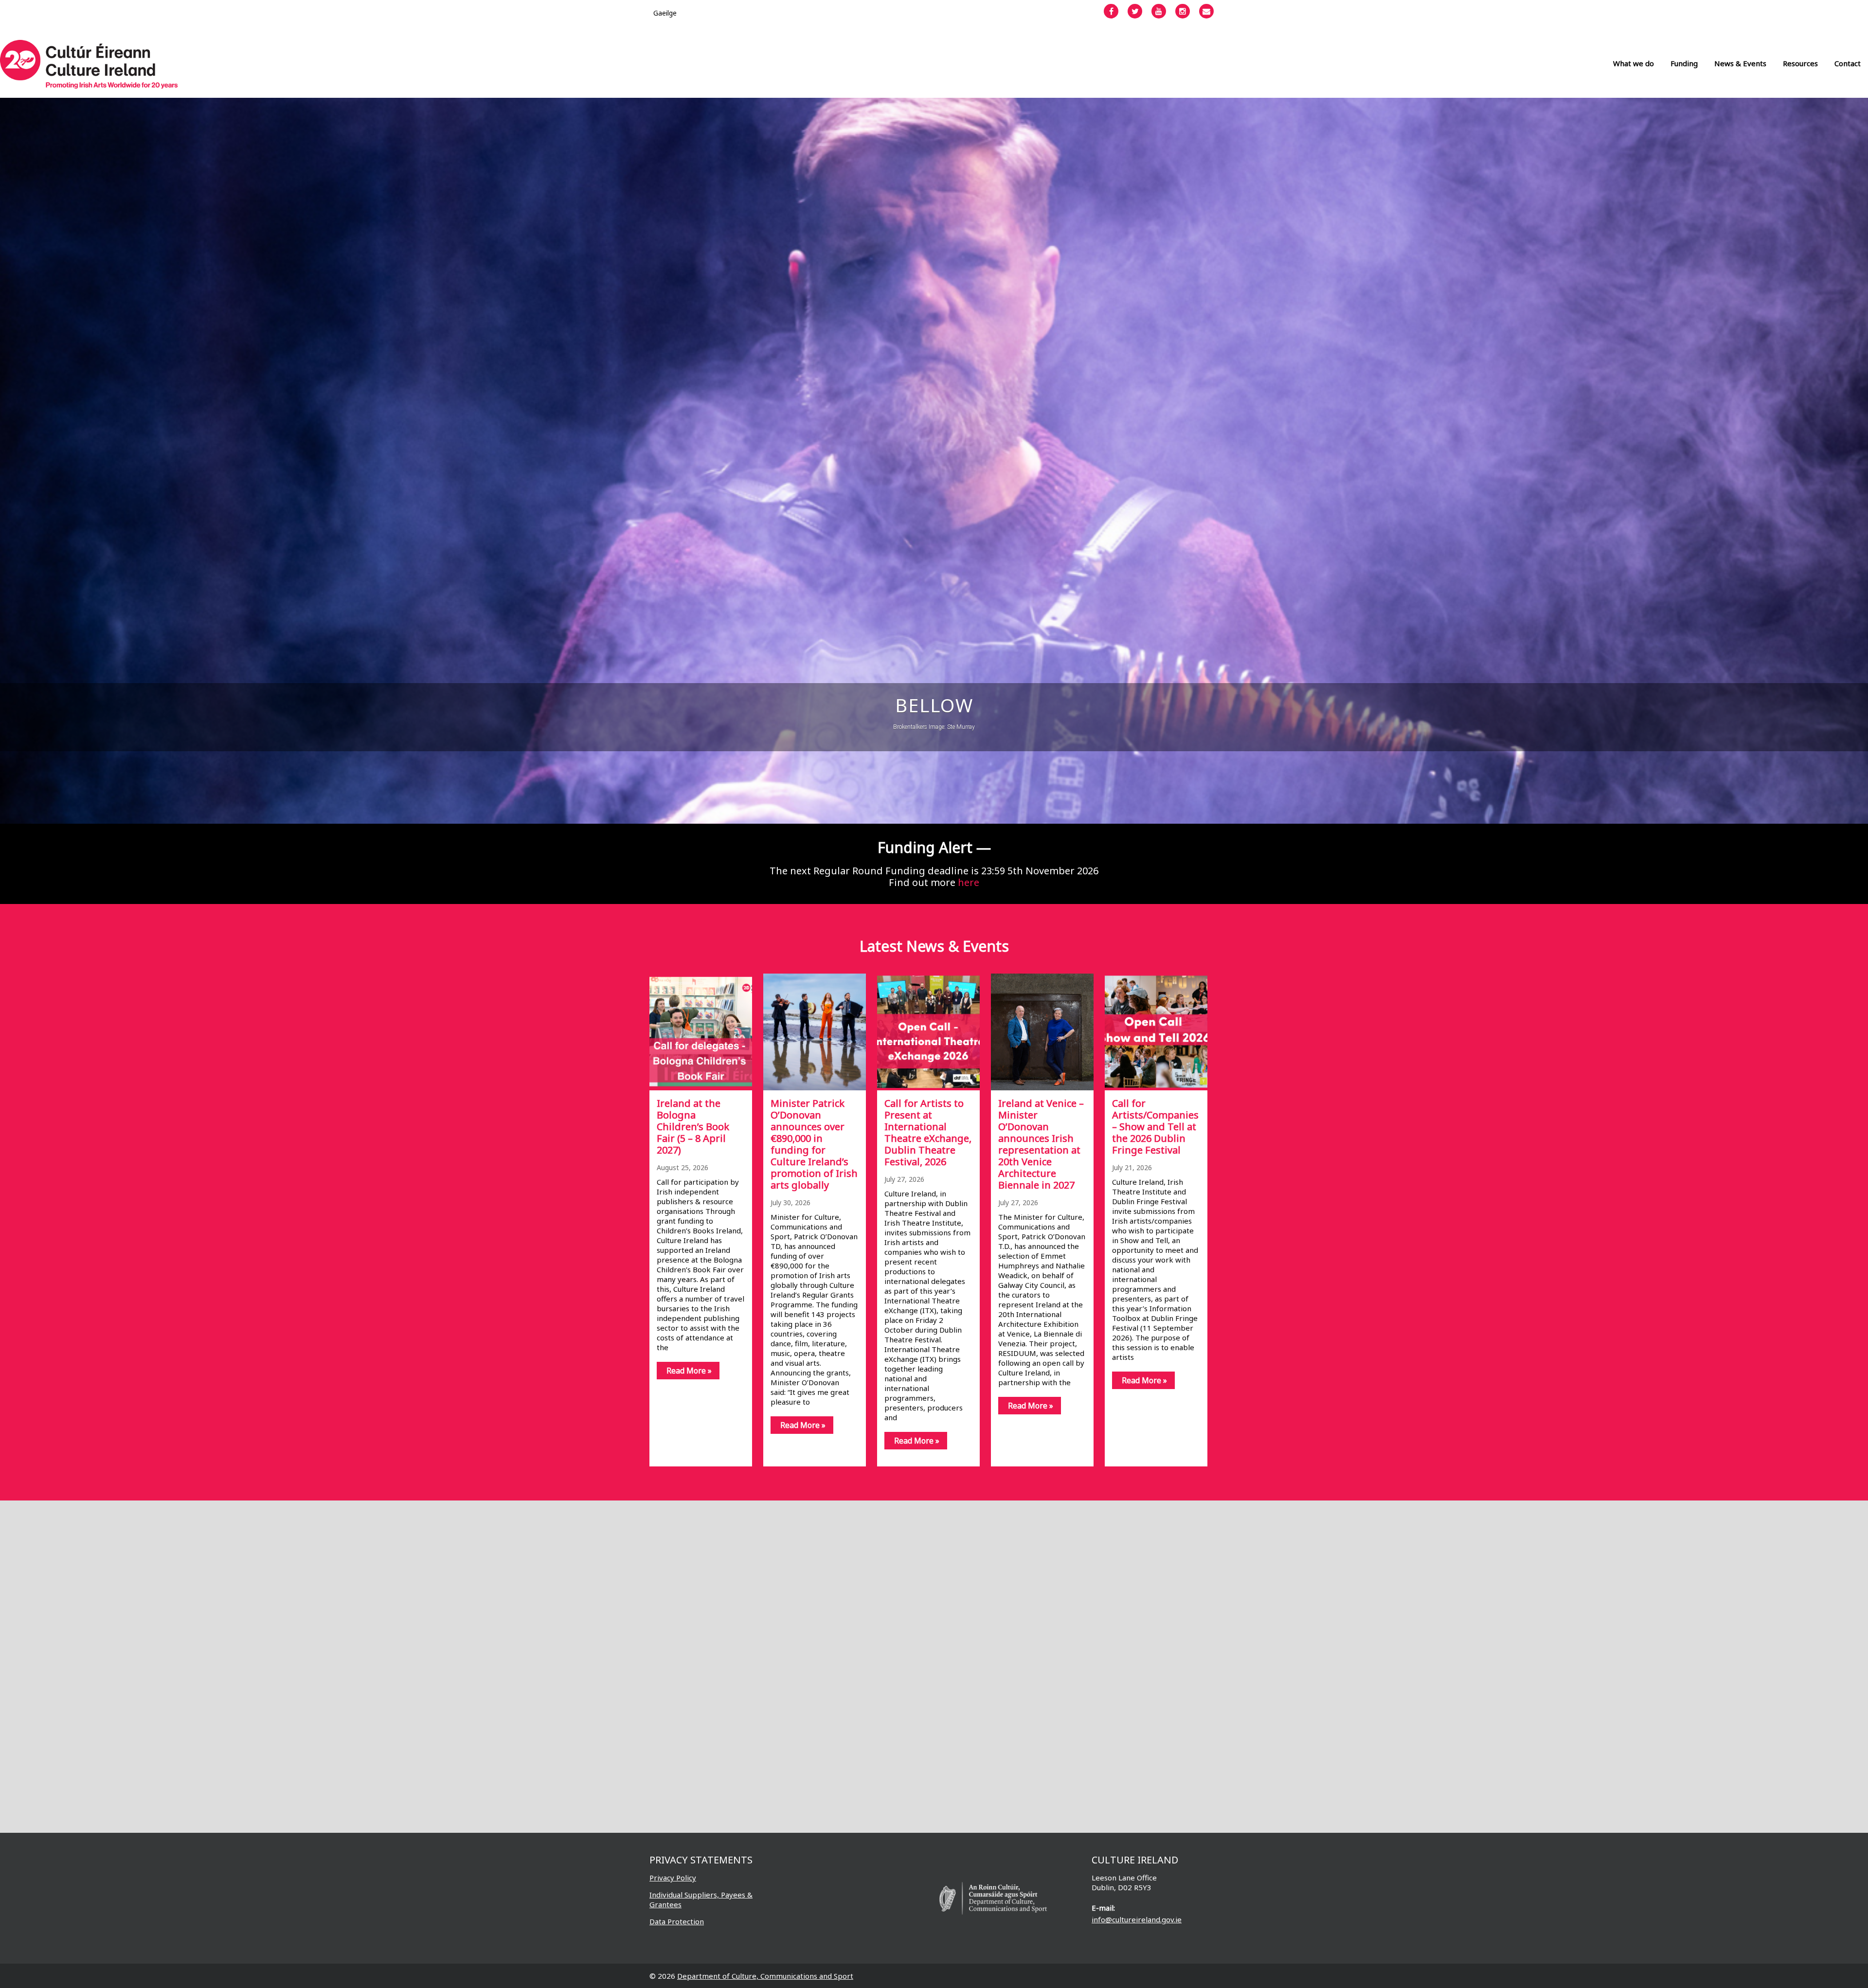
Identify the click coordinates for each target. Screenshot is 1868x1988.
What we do (1634, 63)
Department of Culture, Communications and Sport (765, 1976)
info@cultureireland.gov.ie (1137, 1919)
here (969, 882)
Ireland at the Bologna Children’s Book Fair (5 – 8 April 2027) (693, 1127)
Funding (1684, 63)
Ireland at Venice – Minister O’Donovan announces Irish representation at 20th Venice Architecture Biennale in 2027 (1041, 1144)
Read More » (689, 1371)
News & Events (1740, 63)
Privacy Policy (673, 1878)
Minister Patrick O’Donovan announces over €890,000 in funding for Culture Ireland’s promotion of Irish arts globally (814, 1144)
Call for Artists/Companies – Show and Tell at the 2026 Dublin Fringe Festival (1155, 1127)
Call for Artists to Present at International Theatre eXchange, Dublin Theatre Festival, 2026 (928, 1132)
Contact (1848, 63)
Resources (1800, 63)
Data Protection (677, 1921)
